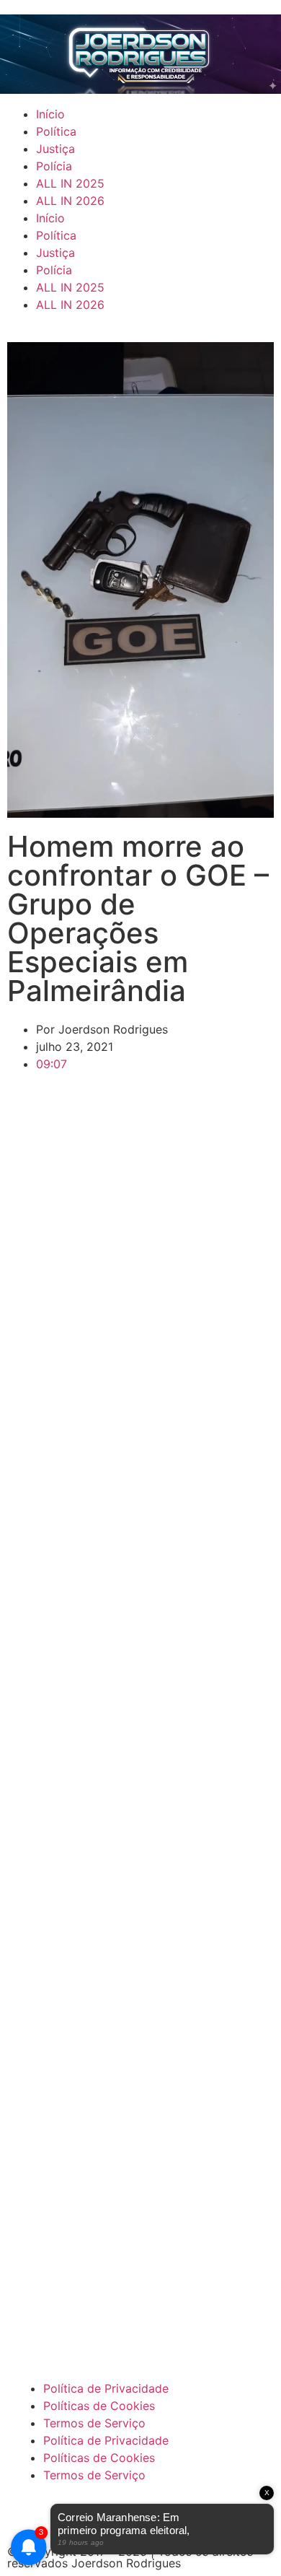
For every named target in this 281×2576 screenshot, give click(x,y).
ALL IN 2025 (70, 183)
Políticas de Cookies (99, 2406)
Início (50, 114)
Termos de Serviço (94, 2423)
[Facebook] (32, 2516)
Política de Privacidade (106, 2388)
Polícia (54, 166)
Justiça (55, 149)
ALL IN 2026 (70, 201)
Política (56, 131)
